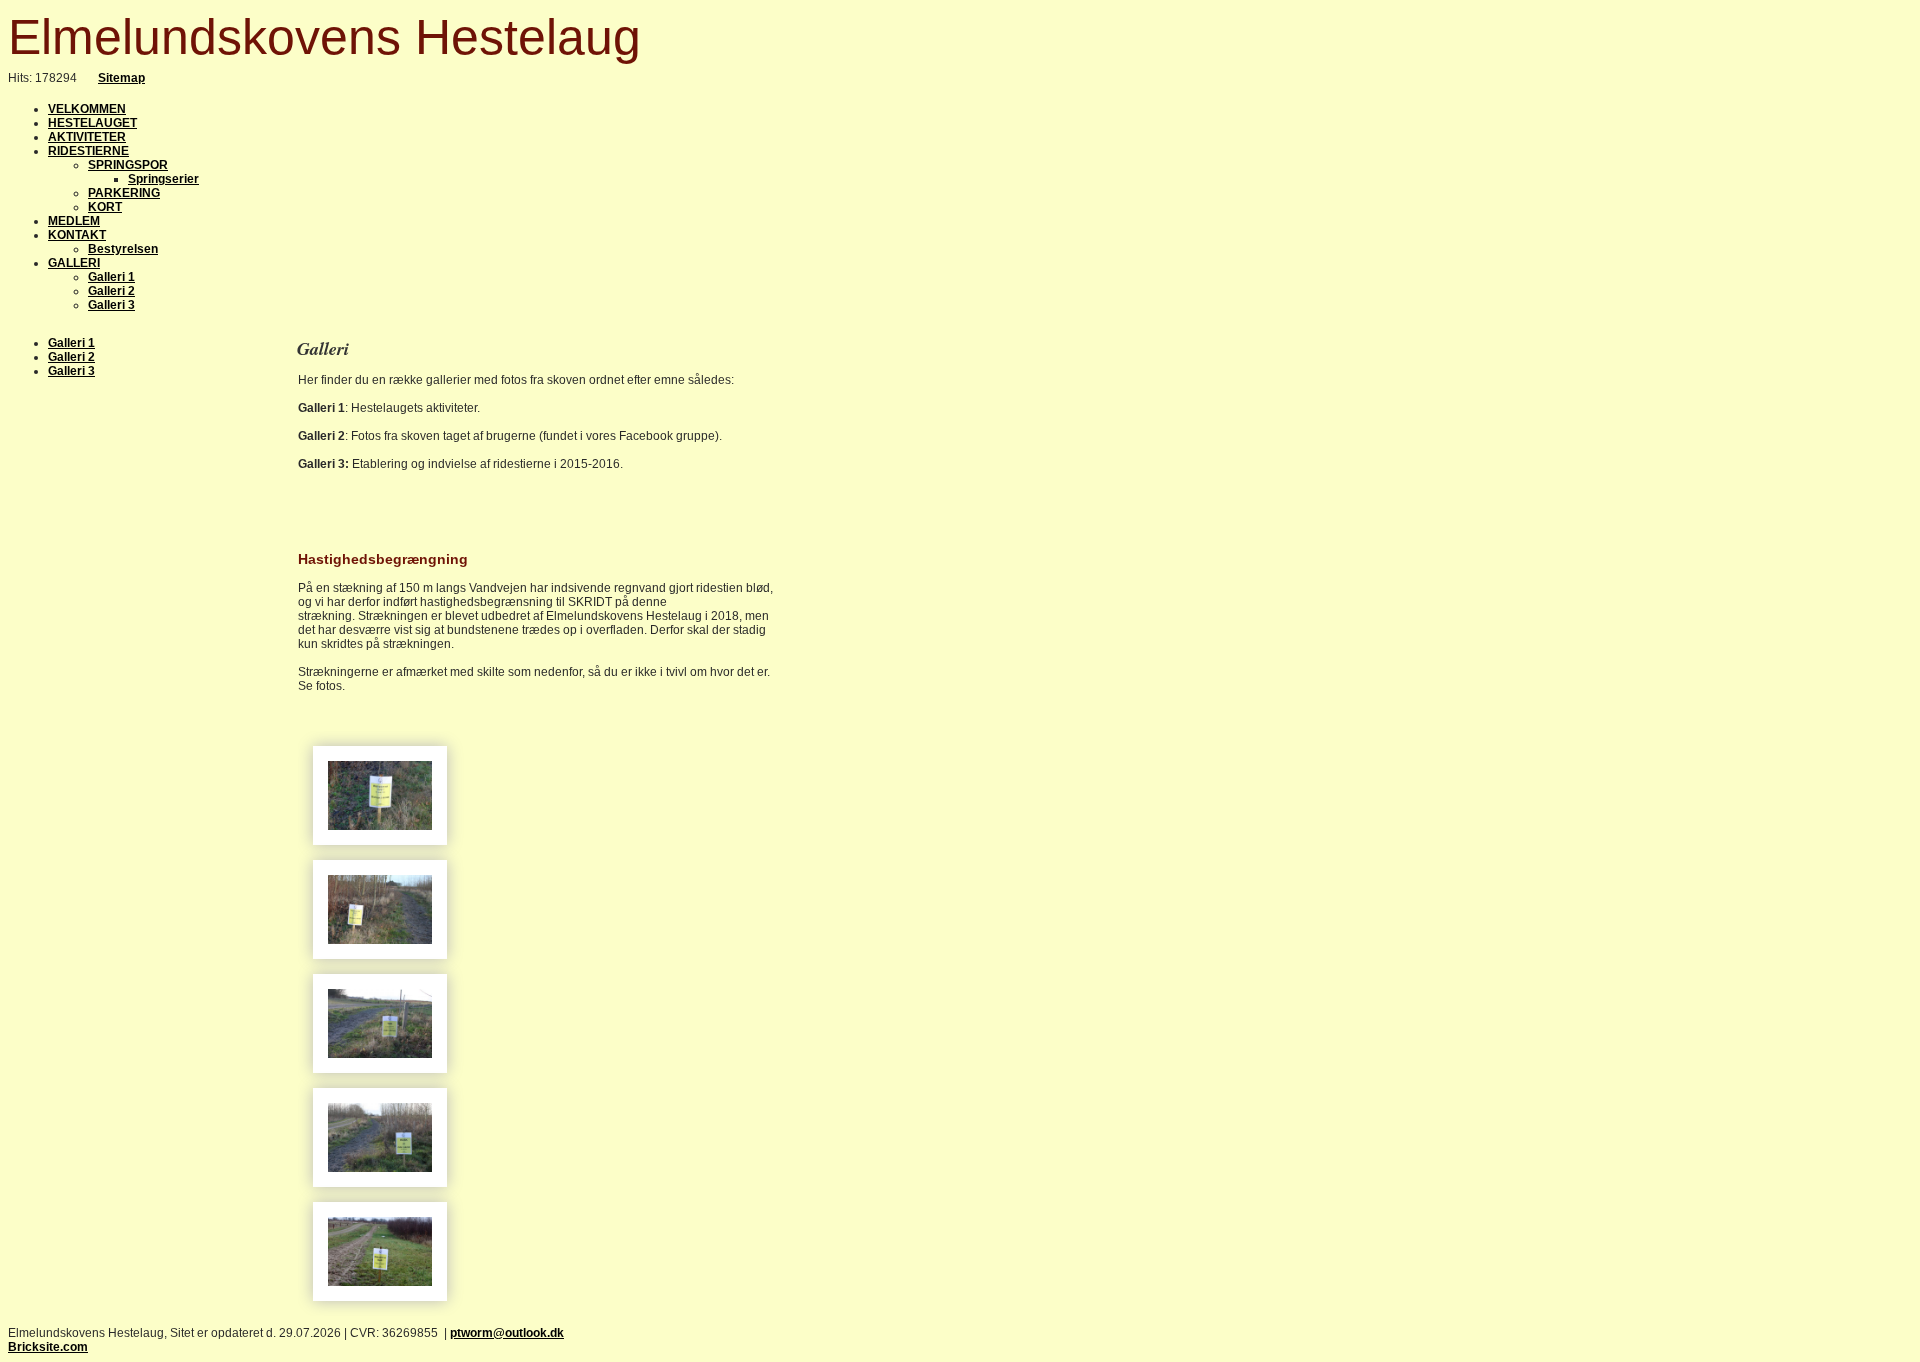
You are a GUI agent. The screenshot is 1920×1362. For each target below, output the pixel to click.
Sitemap (121, 78)
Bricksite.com (48, 1347)
